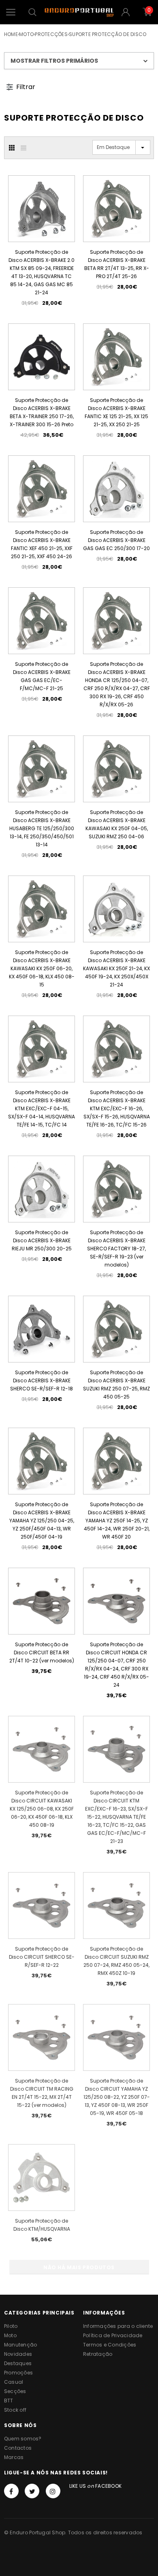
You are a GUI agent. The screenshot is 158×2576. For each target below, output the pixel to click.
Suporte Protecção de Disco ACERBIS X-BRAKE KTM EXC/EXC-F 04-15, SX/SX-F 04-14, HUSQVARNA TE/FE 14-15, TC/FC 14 (42, 1108)
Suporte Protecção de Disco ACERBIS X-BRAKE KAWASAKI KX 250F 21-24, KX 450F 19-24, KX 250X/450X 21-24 (116, 968)
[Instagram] (53, 2491)
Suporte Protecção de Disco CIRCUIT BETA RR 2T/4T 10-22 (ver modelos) (42, 1653)
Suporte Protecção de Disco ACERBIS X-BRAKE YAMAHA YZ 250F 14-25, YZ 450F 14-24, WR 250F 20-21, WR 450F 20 (117, 1521)
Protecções (51, 34)
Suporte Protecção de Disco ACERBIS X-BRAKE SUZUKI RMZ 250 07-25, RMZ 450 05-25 (116, 1385)
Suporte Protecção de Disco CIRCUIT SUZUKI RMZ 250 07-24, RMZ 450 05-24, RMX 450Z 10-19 (116, 1961)
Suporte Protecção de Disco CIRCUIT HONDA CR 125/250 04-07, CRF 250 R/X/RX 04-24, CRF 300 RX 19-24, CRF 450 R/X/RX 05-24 (116, 1665)
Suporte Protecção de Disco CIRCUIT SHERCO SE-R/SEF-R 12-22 (42, 1957)
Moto (26, 34)
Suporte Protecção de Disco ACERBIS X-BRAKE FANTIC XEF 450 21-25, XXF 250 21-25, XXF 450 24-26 (42, 544)
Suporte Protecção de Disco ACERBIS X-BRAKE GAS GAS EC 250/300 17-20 (116, 540)
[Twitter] (32, 2491)
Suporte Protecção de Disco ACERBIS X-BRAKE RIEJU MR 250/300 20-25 (42, 1240)
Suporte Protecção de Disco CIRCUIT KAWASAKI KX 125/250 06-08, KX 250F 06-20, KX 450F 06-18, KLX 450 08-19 (42, 1809)
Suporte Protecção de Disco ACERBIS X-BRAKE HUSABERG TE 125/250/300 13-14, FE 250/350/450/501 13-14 (42, 828)
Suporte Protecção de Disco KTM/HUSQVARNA (42, 2225)
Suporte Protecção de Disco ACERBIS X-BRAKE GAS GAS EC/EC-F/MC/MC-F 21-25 (42, 676)
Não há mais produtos (79, 2267)
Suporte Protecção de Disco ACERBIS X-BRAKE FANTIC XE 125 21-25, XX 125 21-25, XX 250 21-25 (116, 412)
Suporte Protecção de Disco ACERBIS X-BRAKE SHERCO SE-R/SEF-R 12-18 (42, 1380)
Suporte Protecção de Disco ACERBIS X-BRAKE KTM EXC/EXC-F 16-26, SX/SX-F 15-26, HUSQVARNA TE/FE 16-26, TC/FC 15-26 (117, 1108)
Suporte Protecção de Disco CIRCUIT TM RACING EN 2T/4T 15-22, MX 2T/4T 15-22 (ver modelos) (42, 2093)
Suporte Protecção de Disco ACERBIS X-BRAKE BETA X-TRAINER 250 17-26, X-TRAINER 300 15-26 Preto (42, 412)
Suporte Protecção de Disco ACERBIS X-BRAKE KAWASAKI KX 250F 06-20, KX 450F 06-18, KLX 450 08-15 (42, 968)
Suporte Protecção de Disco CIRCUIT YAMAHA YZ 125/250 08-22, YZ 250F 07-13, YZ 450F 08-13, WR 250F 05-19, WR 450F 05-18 (117, 2097)
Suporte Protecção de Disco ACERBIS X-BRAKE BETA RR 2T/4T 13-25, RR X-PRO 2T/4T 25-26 (117, 264)
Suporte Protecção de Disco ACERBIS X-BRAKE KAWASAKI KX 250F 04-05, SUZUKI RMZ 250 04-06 (117, 824)
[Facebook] (11, 2491)
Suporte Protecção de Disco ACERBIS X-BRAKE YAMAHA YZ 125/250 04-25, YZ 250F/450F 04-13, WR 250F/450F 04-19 (42, 1521)
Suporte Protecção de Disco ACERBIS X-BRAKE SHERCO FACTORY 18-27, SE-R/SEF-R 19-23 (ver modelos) (116, 1249)
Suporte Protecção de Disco (108, 34)
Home (11, 34)
